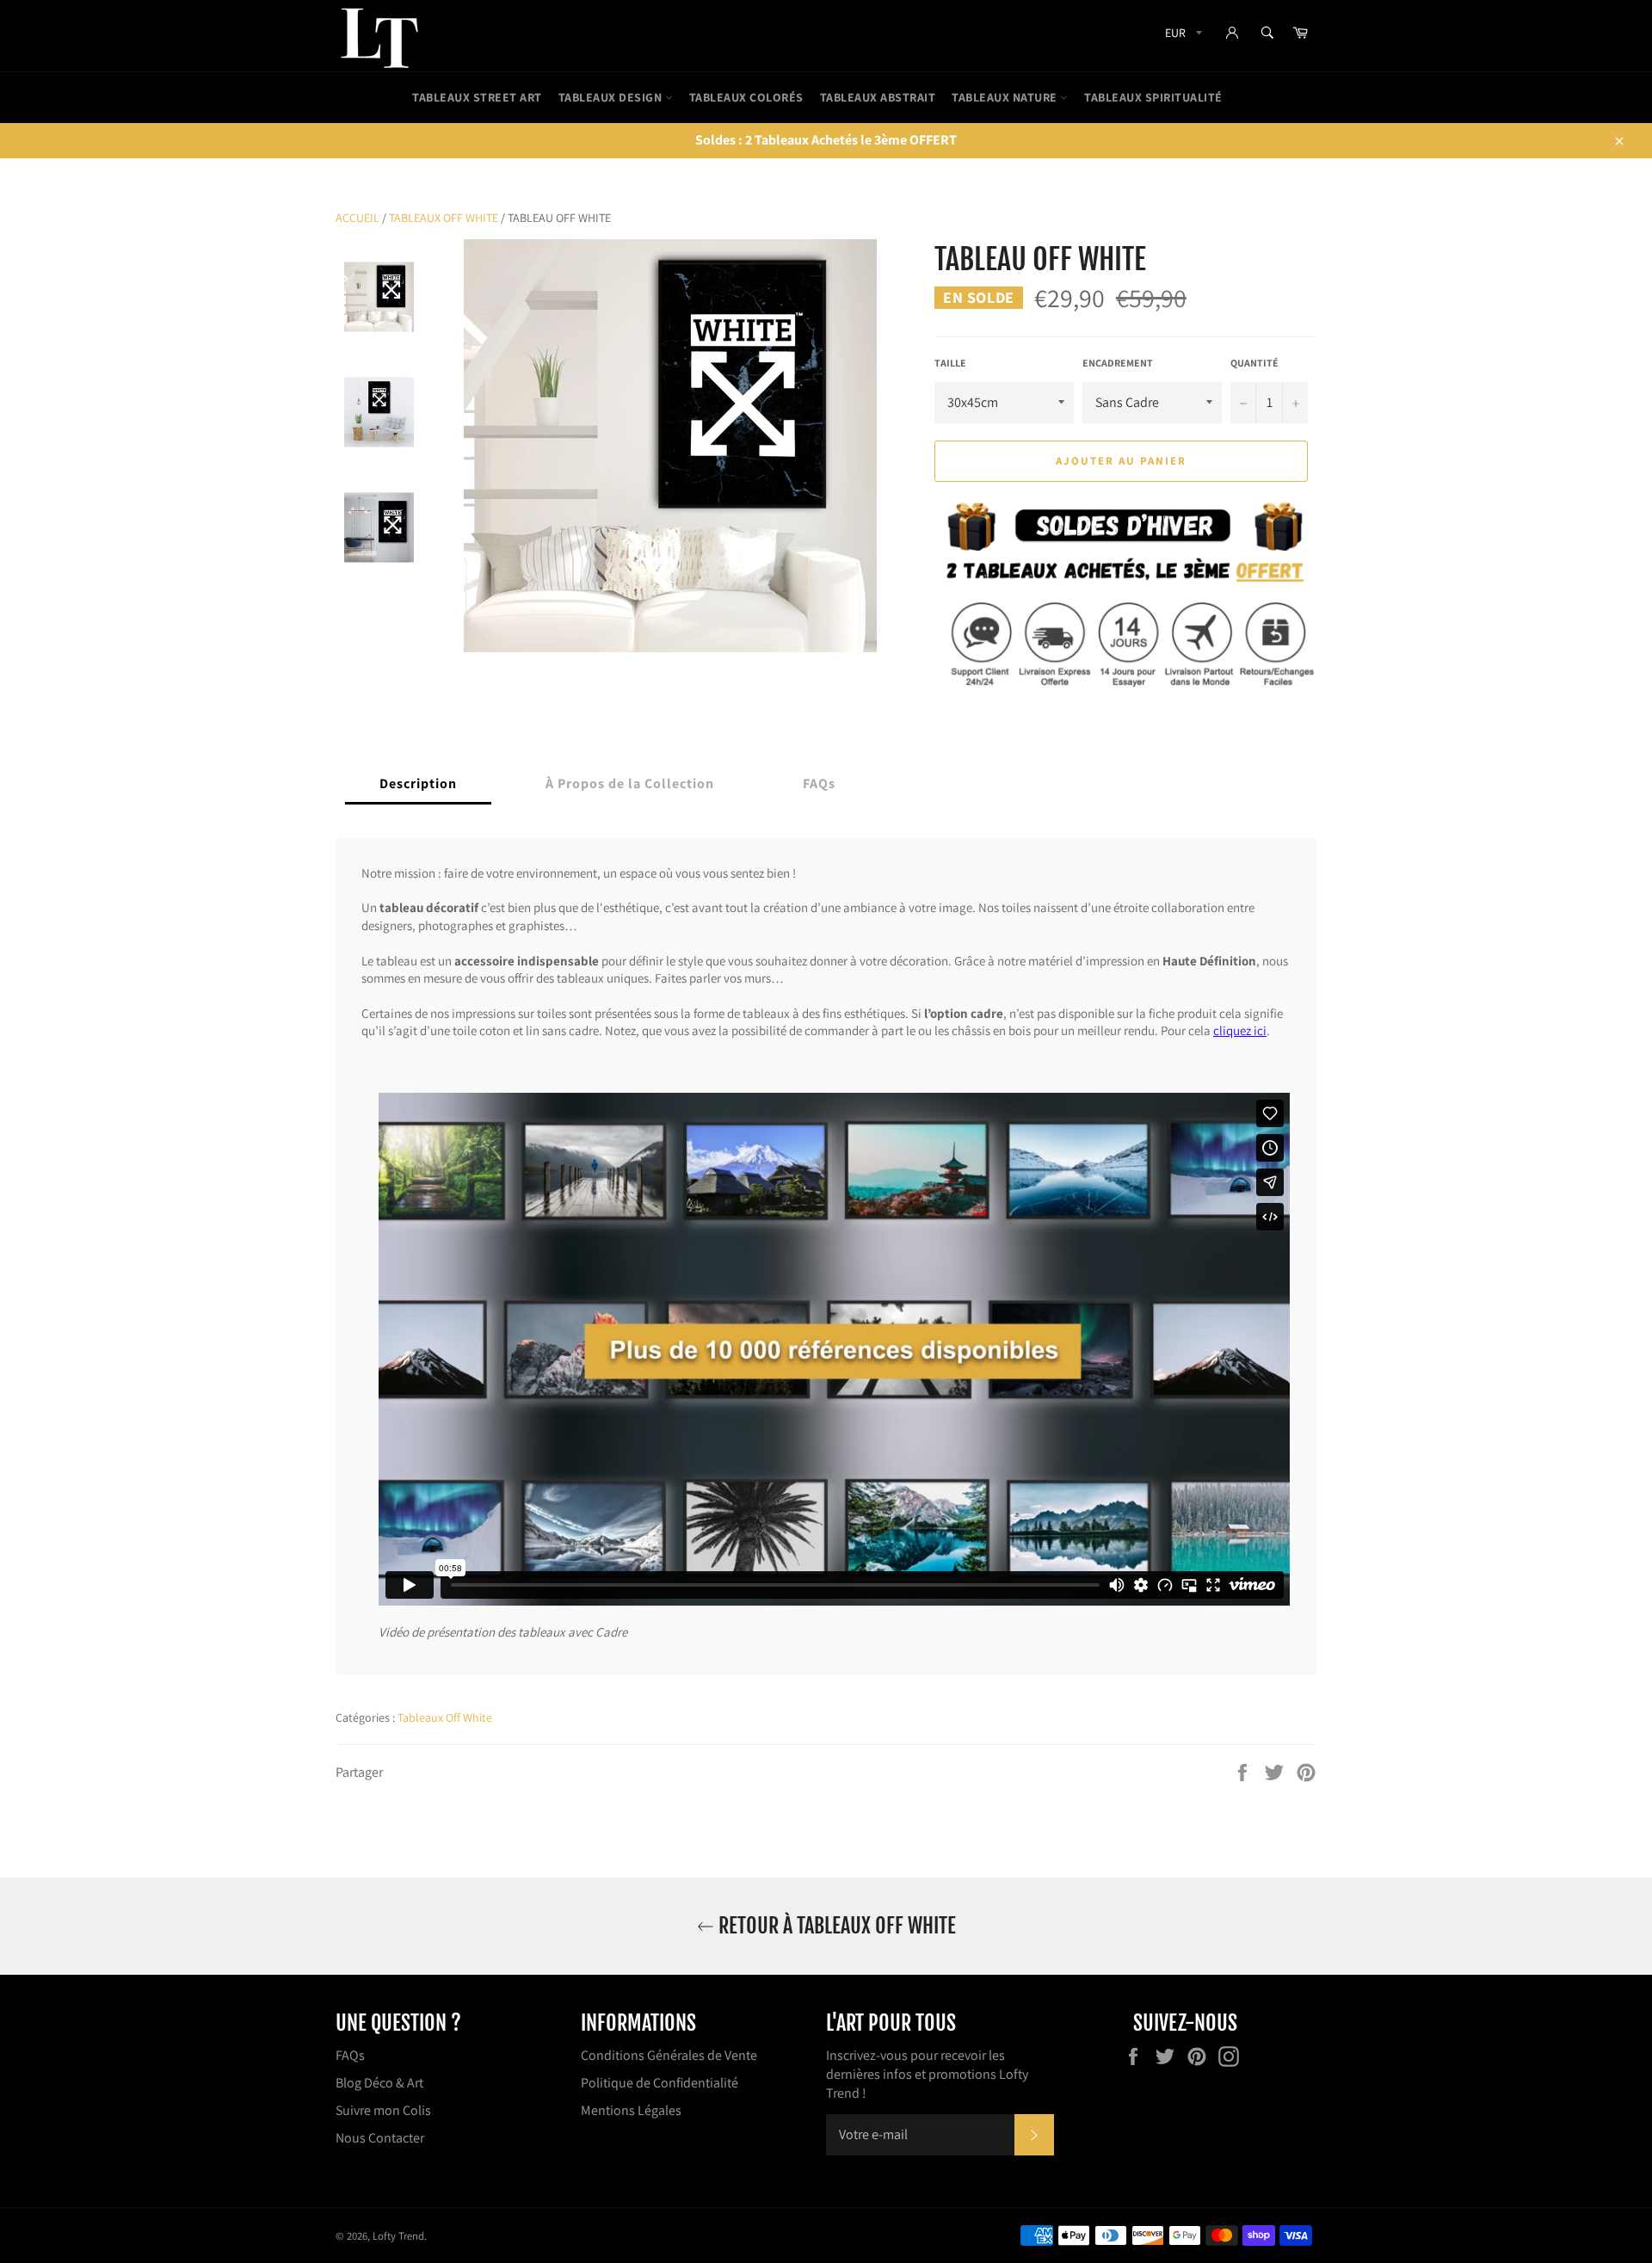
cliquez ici (1240, 1031)
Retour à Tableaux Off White (835, 1926)
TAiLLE (950, 363)
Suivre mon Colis (383, 2110)
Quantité (1254, 363)
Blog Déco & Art (379, 2083)
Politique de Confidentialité (660, 2083)
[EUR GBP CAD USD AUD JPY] (1182, 36)
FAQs (350, 2055)
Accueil (358, 218)
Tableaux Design (612, 97)
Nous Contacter (380, 2138)
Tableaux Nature (1006, 97)
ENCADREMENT (1118, 363)
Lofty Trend (398, 2236)
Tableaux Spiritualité (1153, 97)
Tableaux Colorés (746, 97)
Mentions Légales (631, 2110)
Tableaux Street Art (477, 97)
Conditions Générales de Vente (669, 2055)
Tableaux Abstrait (878, 97)
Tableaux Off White (444, 218)
